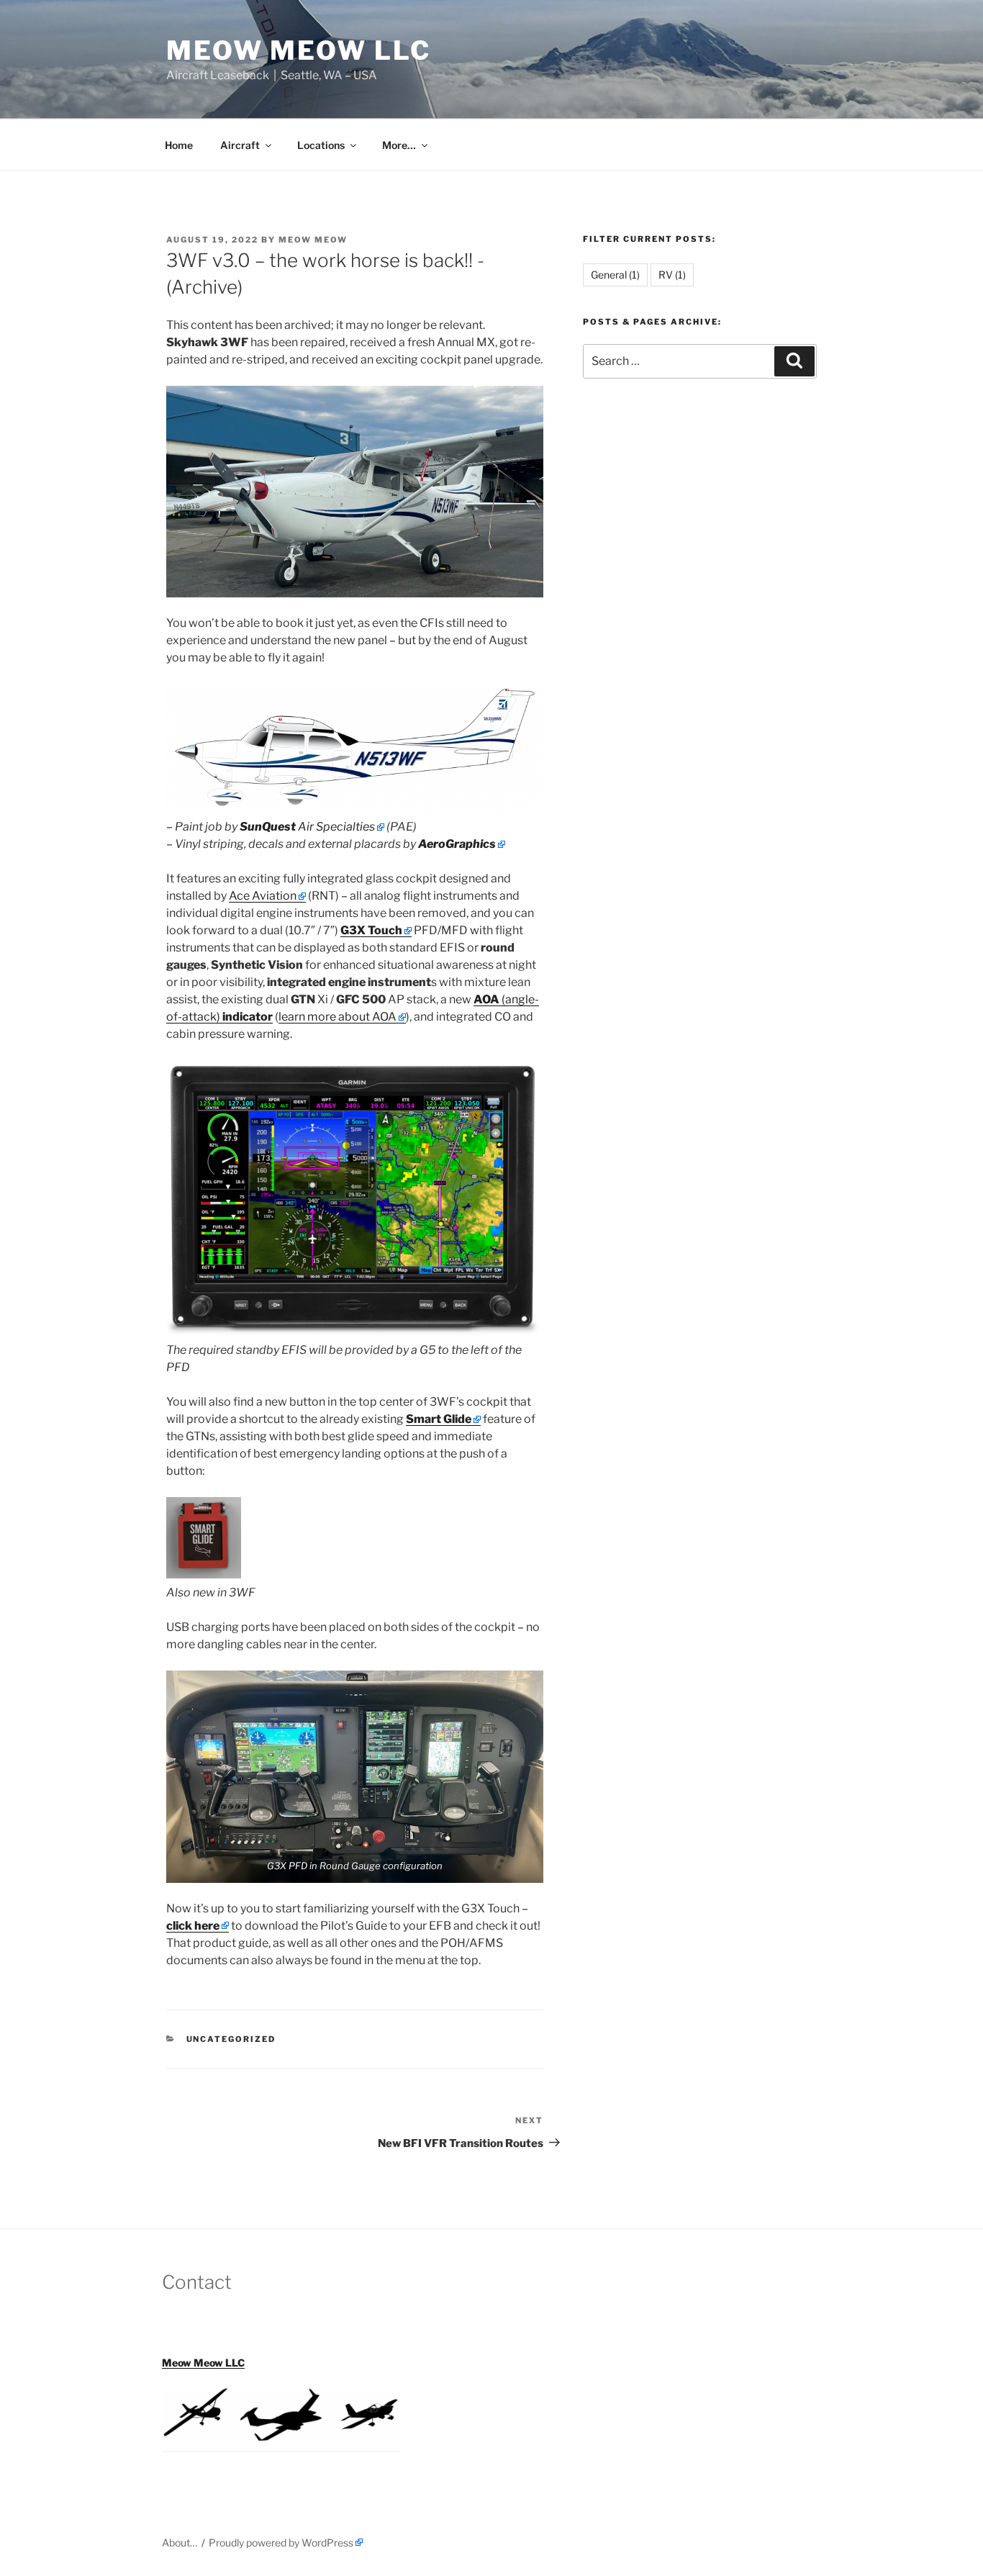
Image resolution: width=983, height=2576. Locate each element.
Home (179, 145)
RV (672, 275)
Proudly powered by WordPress (281, 2543)
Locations (321, 145)
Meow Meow (313, 240)
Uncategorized (231, 2039)
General (615, 275)
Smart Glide (439, 1419)
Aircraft (240, 145)
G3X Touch (371, 930)
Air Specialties (307, 827)
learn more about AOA (338, 1017)
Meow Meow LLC (298, 50)
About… (180, 2543)
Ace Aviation (263, 896)
